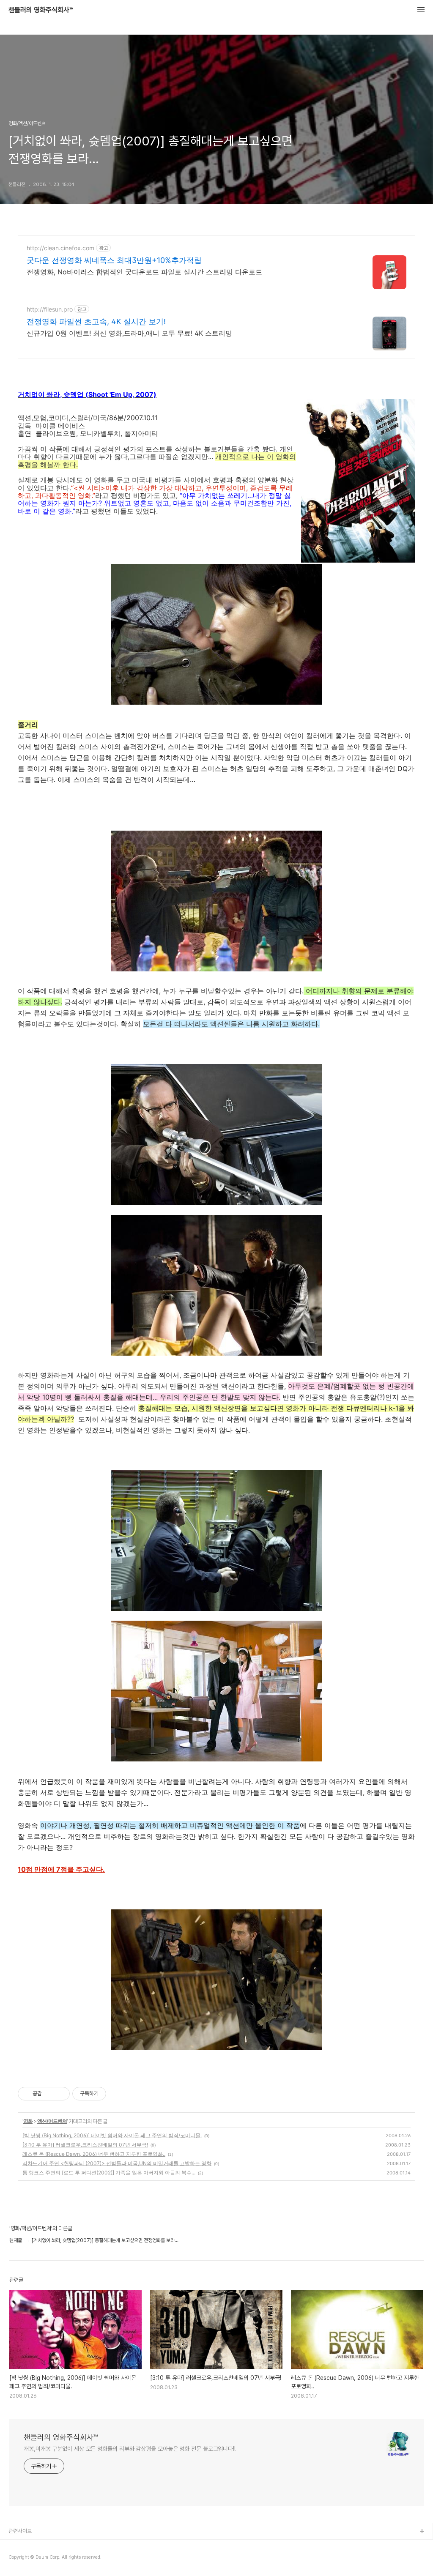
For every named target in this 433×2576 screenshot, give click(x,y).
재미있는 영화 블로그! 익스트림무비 (46, 2545)
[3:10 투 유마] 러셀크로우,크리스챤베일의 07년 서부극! (85, 2145)
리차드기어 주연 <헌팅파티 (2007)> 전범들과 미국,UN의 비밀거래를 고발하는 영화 (117, 2163)
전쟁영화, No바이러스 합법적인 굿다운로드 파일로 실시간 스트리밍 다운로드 (144, 272)
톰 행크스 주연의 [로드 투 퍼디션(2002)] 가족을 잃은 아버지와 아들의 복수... (109, 2173)
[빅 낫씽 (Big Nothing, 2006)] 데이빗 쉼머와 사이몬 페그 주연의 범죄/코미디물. (112, 2135)
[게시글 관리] (60, 2094)
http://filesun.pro (50, 309)
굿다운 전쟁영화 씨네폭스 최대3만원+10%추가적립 (114, 260)
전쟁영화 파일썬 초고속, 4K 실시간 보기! (96, 321)
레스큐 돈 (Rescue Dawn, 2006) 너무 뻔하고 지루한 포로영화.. (94, 2154)
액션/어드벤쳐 (52, 2121)
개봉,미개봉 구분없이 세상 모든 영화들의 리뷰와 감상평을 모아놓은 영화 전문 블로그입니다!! (130, 2449)
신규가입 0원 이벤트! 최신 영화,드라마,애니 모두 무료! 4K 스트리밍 (129, 333)
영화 (28, 2121)
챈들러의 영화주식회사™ (41, 10)
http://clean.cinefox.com (60, 248)
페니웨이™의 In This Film (37, 2559)
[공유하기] (50, 2094)
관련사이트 (20, 2531)
